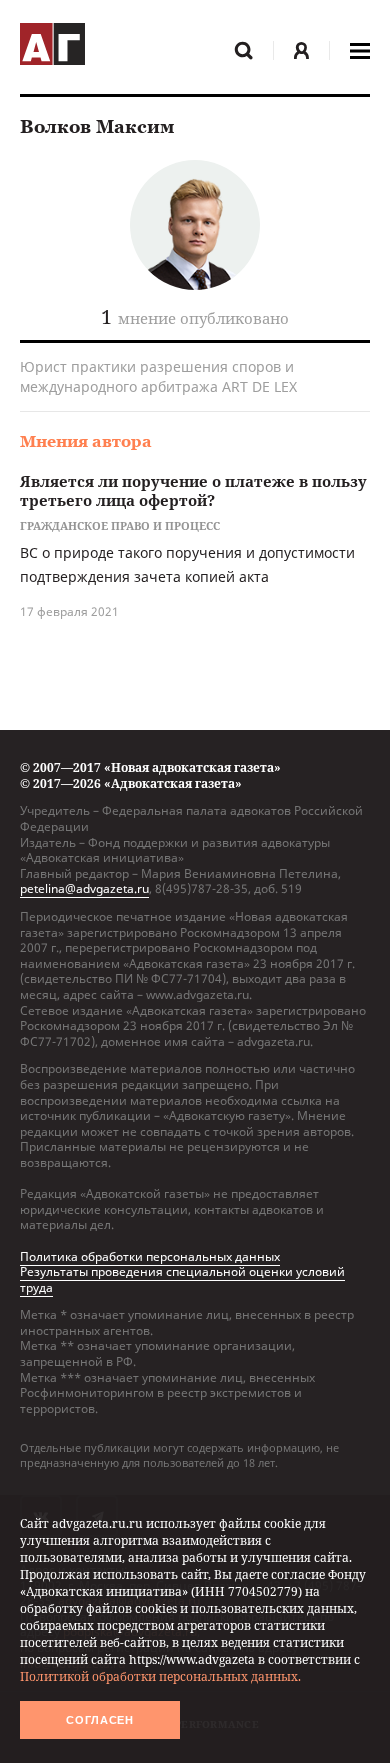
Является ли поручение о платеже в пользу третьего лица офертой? (193, 491)
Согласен (100, 1720)
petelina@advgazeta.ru (84, 888)
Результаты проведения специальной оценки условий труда (182, 1279)
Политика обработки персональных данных (150, 1256)
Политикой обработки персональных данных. (160, 1676)
